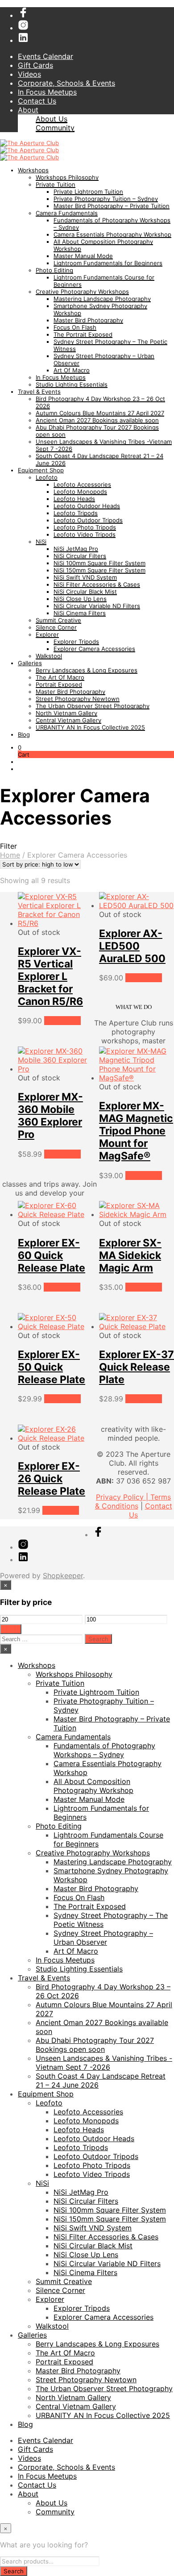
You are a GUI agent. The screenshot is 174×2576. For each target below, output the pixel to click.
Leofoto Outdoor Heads (87, 506)
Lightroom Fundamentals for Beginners (108, 263)
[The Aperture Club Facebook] (23, 15)
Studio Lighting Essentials (72, 384)
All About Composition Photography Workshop (93, 1786)
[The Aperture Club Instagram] (23, 28)
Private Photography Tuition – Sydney (106, 199)
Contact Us (37, 101)
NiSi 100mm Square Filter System (99, 563)
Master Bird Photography (88, 320)
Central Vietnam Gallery (68, 720)
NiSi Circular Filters (80, 556)
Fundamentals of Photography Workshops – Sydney (104, 1750)
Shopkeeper (63, 1576)
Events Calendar (46, 56)
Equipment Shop (41, 470)
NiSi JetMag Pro (76, 549)
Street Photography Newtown (78, 699)
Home (10, 855)
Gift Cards (35, 65)
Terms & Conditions (133, 1501)
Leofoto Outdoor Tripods (88, 520)
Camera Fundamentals (67, 213)
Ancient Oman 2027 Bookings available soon (97, 420)
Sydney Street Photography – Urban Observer (103, 1938)
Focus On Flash (75, 327)
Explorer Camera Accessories (94, 649)
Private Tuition (56, 184)
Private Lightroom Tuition (88, 192)
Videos (29, 74)
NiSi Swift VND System (85, 577)
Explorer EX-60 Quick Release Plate (52, 1255)
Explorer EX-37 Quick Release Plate (137, 1367)
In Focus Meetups (47, 92)
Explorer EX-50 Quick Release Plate (52, 1367)
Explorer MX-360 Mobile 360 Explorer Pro (50, 1116)
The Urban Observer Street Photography (93, 706)
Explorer (47, 634)
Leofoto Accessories (82, 484)
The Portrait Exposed (83, 334)
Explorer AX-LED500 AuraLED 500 (132, 946)
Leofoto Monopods (80, 492)
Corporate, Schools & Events (66, 83)
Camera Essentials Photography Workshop (112, 234)
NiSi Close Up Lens (80, 599)
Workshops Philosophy (67, 177)
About (28, 110)
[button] (20, 747)
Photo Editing (54, 270)
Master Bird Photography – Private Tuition (112, 206)
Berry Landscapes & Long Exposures (87, 670)
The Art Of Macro (60, 677)
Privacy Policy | (123, 1497)
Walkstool (49, 656)
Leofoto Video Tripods (85, 534)
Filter (11, 1629)
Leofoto (47, 477)
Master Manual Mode (83, 256)
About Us (52, 119)
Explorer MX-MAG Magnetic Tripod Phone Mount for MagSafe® (136, 1131)
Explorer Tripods (76, 642)
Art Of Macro (72, 370)
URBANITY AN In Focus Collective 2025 (90, 727)
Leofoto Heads (74, 499)
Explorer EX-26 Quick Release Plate (52, 1479)
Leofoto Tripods (76, 513)
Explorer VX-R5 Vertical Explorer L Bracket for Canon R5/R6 (50, 976)
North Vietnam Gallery (66, 713)
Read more (62, 1021)
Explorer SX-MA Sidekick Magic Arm (130, 1255)
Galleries (30, 663)
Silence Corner (56, 627)
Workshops (33, 170)
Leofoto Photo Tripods (85, 527)
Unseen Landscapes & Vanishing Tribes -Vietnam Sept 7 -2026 (104, 2063)
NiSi (41, 542)
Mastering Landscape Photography (102, 299)
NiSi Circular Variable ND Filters (97, 606)
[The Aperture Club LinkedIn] (23, 40)
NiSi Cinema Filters (80, 613)
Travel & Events (39, 392)
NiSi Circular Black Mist (85, 592)
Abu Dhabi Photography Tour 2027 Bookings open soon (95, 2045)
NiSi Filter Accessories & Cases (97, 584)
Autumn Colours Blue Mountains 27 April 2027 (100, 413)
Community (55, 128)
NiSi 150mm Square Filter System (99, 570)
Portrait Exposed (59, 684)
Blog (24, 734)
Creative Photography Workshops (82, 292)
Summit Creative (58, 620)
